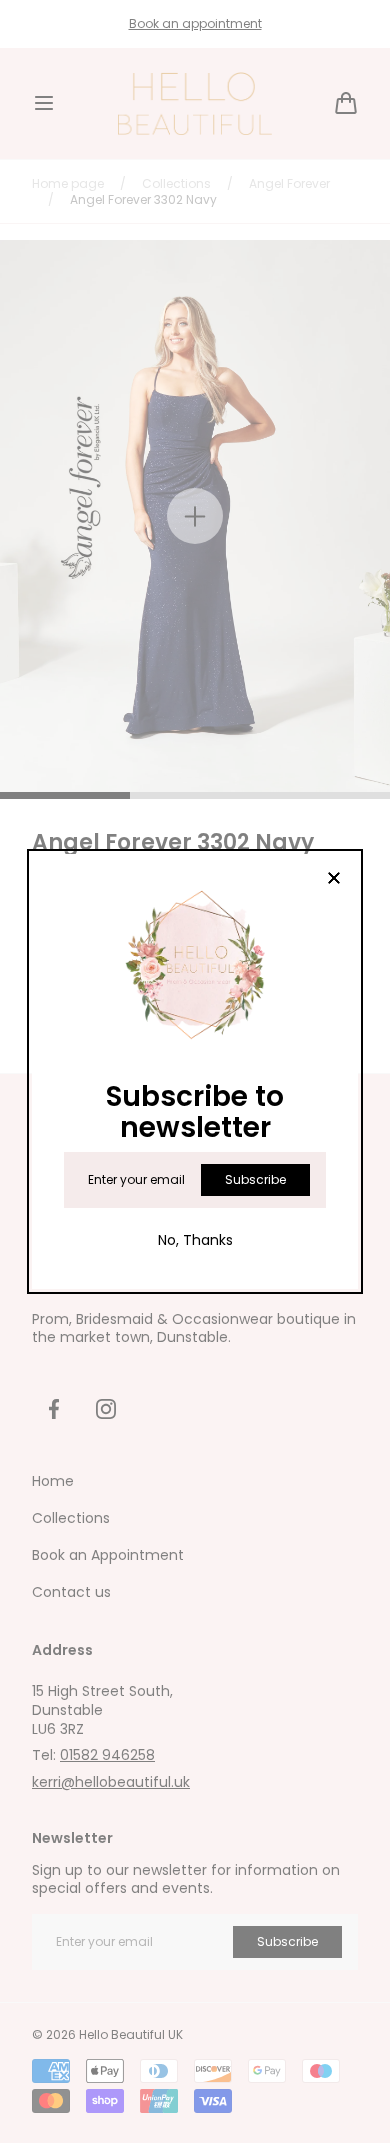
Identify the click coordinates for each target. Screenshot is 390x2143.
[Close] (334, 879)
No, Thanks (195, 1240)
